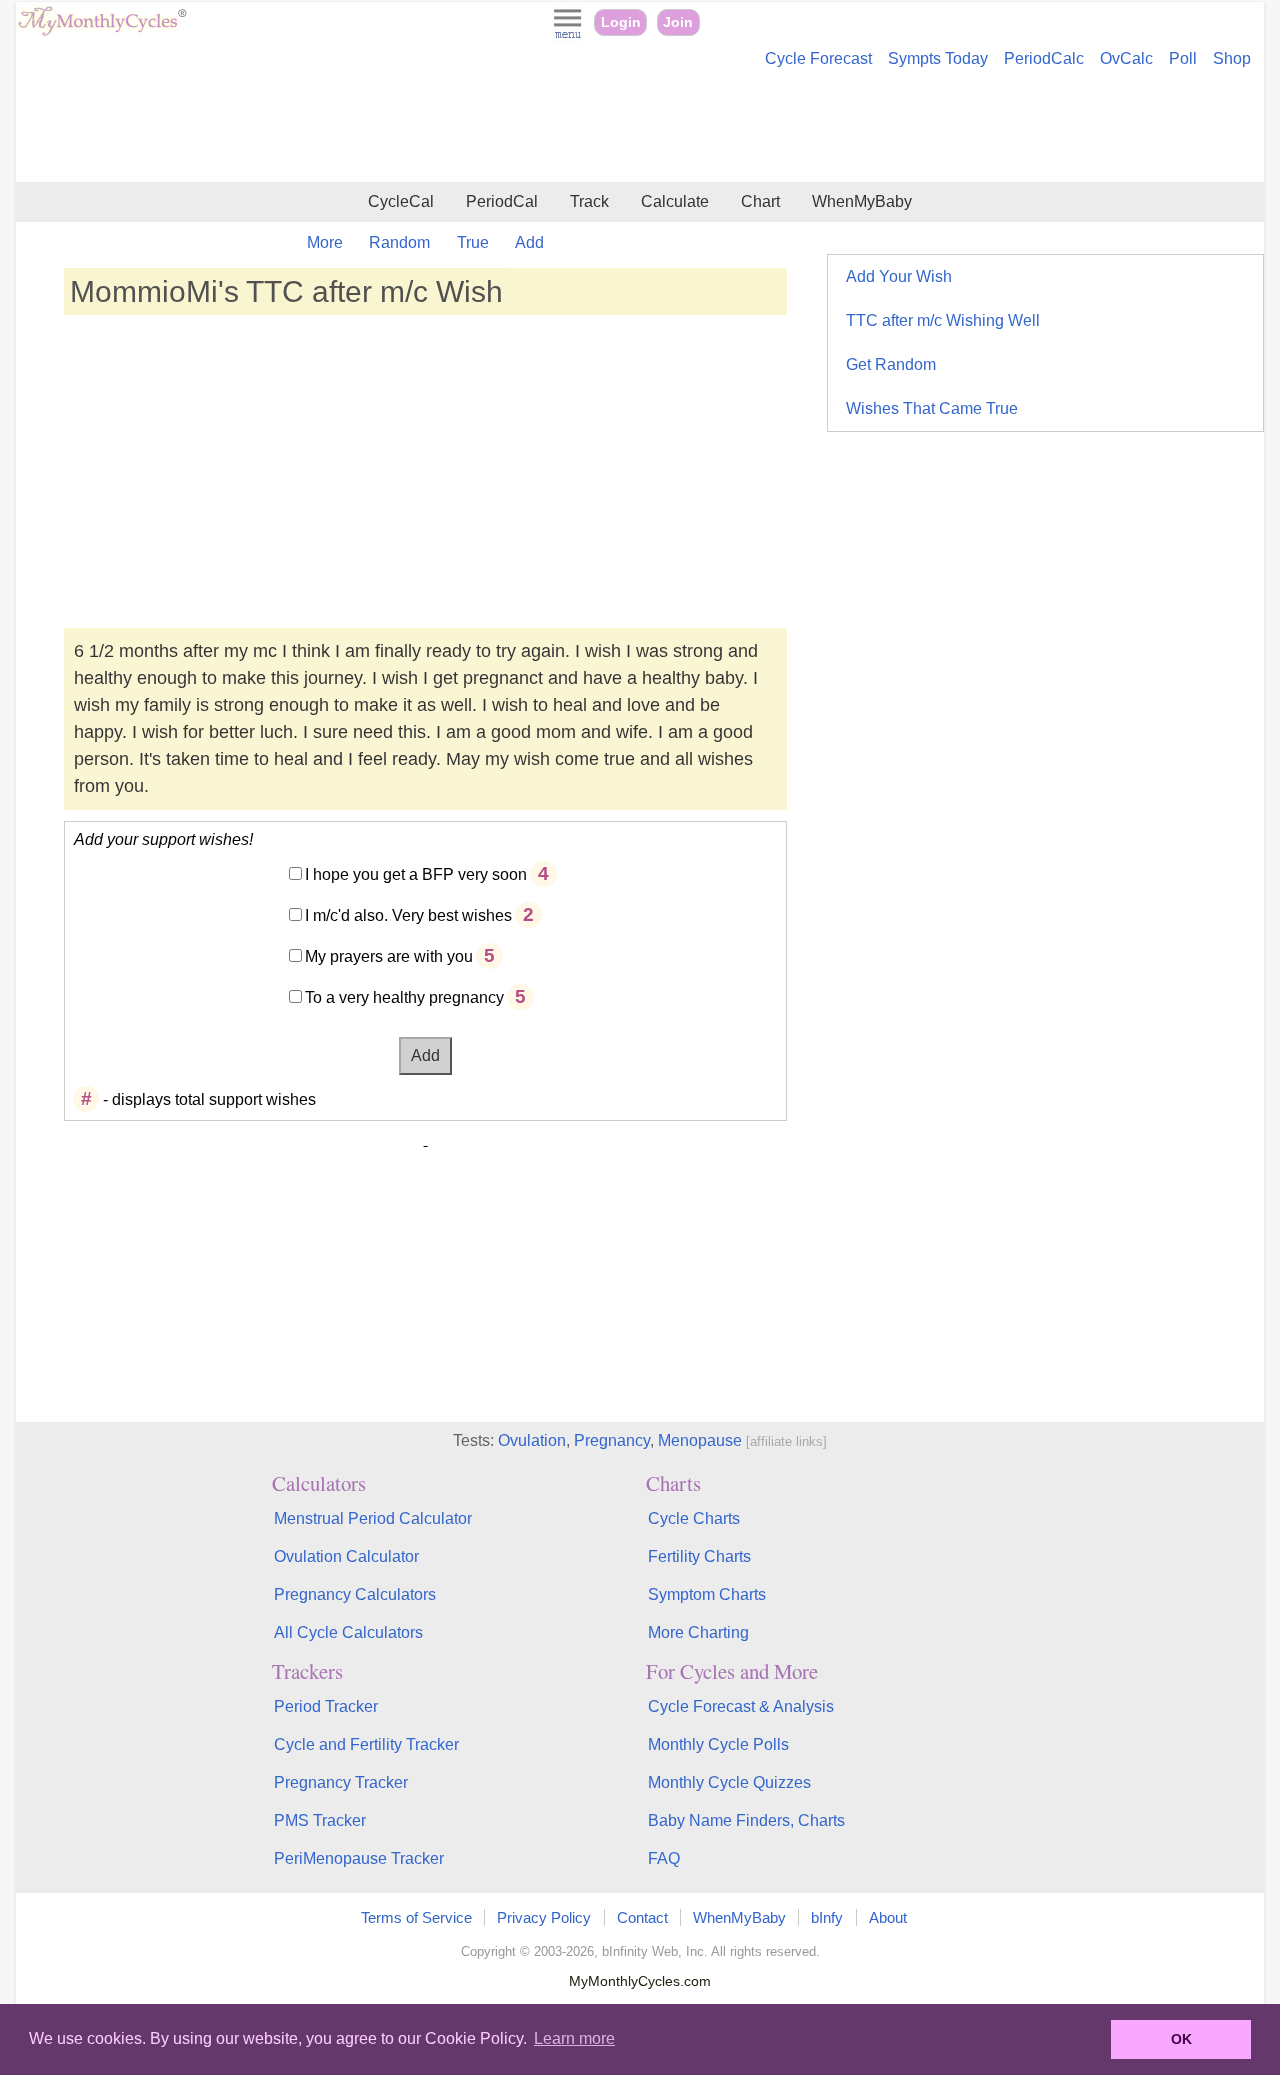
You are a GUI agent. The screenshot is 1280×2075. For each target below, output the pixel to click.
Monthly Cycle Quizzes (729, 1782)
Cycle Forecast (818, 58)
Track (589, 201)
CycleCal (401, 201)
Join (678, 22)
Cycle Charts (694, 1518)
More (325, 242)
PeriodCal (502, 201)
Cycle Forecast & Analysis (741, 1706)
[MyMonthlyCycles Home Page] (102, 31)
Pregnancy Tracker (341, 1782)
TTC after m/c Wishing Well (943, 320)
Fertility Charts (699, 1556)
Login (621, 22)
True (473, 242)
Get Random (891, 364)
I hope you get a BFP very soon (416, 874)
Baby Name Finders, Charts (746, 1820)
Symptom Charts (707, 1594)
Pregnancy (612, 1440)
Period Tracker (326, 1706)
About (888, 1917)
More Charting (698, 1632)
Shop (1232, 58)
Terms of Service (416, 1917)
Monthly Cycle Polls (718, 1744)
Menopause (700, 1440)
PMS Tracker (320, 1820)
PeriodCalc (1044, 58)
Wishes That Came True (932, 408)
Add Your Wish (899, 276)
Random (399, 242)
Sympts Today (938, 58)
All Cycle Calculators (348, 1632)
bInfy (827, 1917)
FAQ (664, 1858)
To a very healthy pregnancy (404, 997)
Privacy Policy (544, 1917)
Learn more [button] (574, 2038)
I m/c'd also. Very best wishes (408, 915)
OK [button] (1181, 2039)
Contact (642, 1917)
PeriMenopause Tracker (359, 1858)
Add (529, 242)
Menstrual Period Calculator (373, 1518)
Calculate (675, 201)
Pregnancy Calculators (355, 1594)
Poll (1183, 58)
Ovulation (532, 1440)
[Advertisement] (640, 128)
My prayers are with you (389, 956)
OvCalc (1126, 58)
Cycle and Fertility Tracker (366, 1744)
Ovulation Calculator (346, 1556)
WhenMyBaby (862, 201)
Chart (760, 201)
